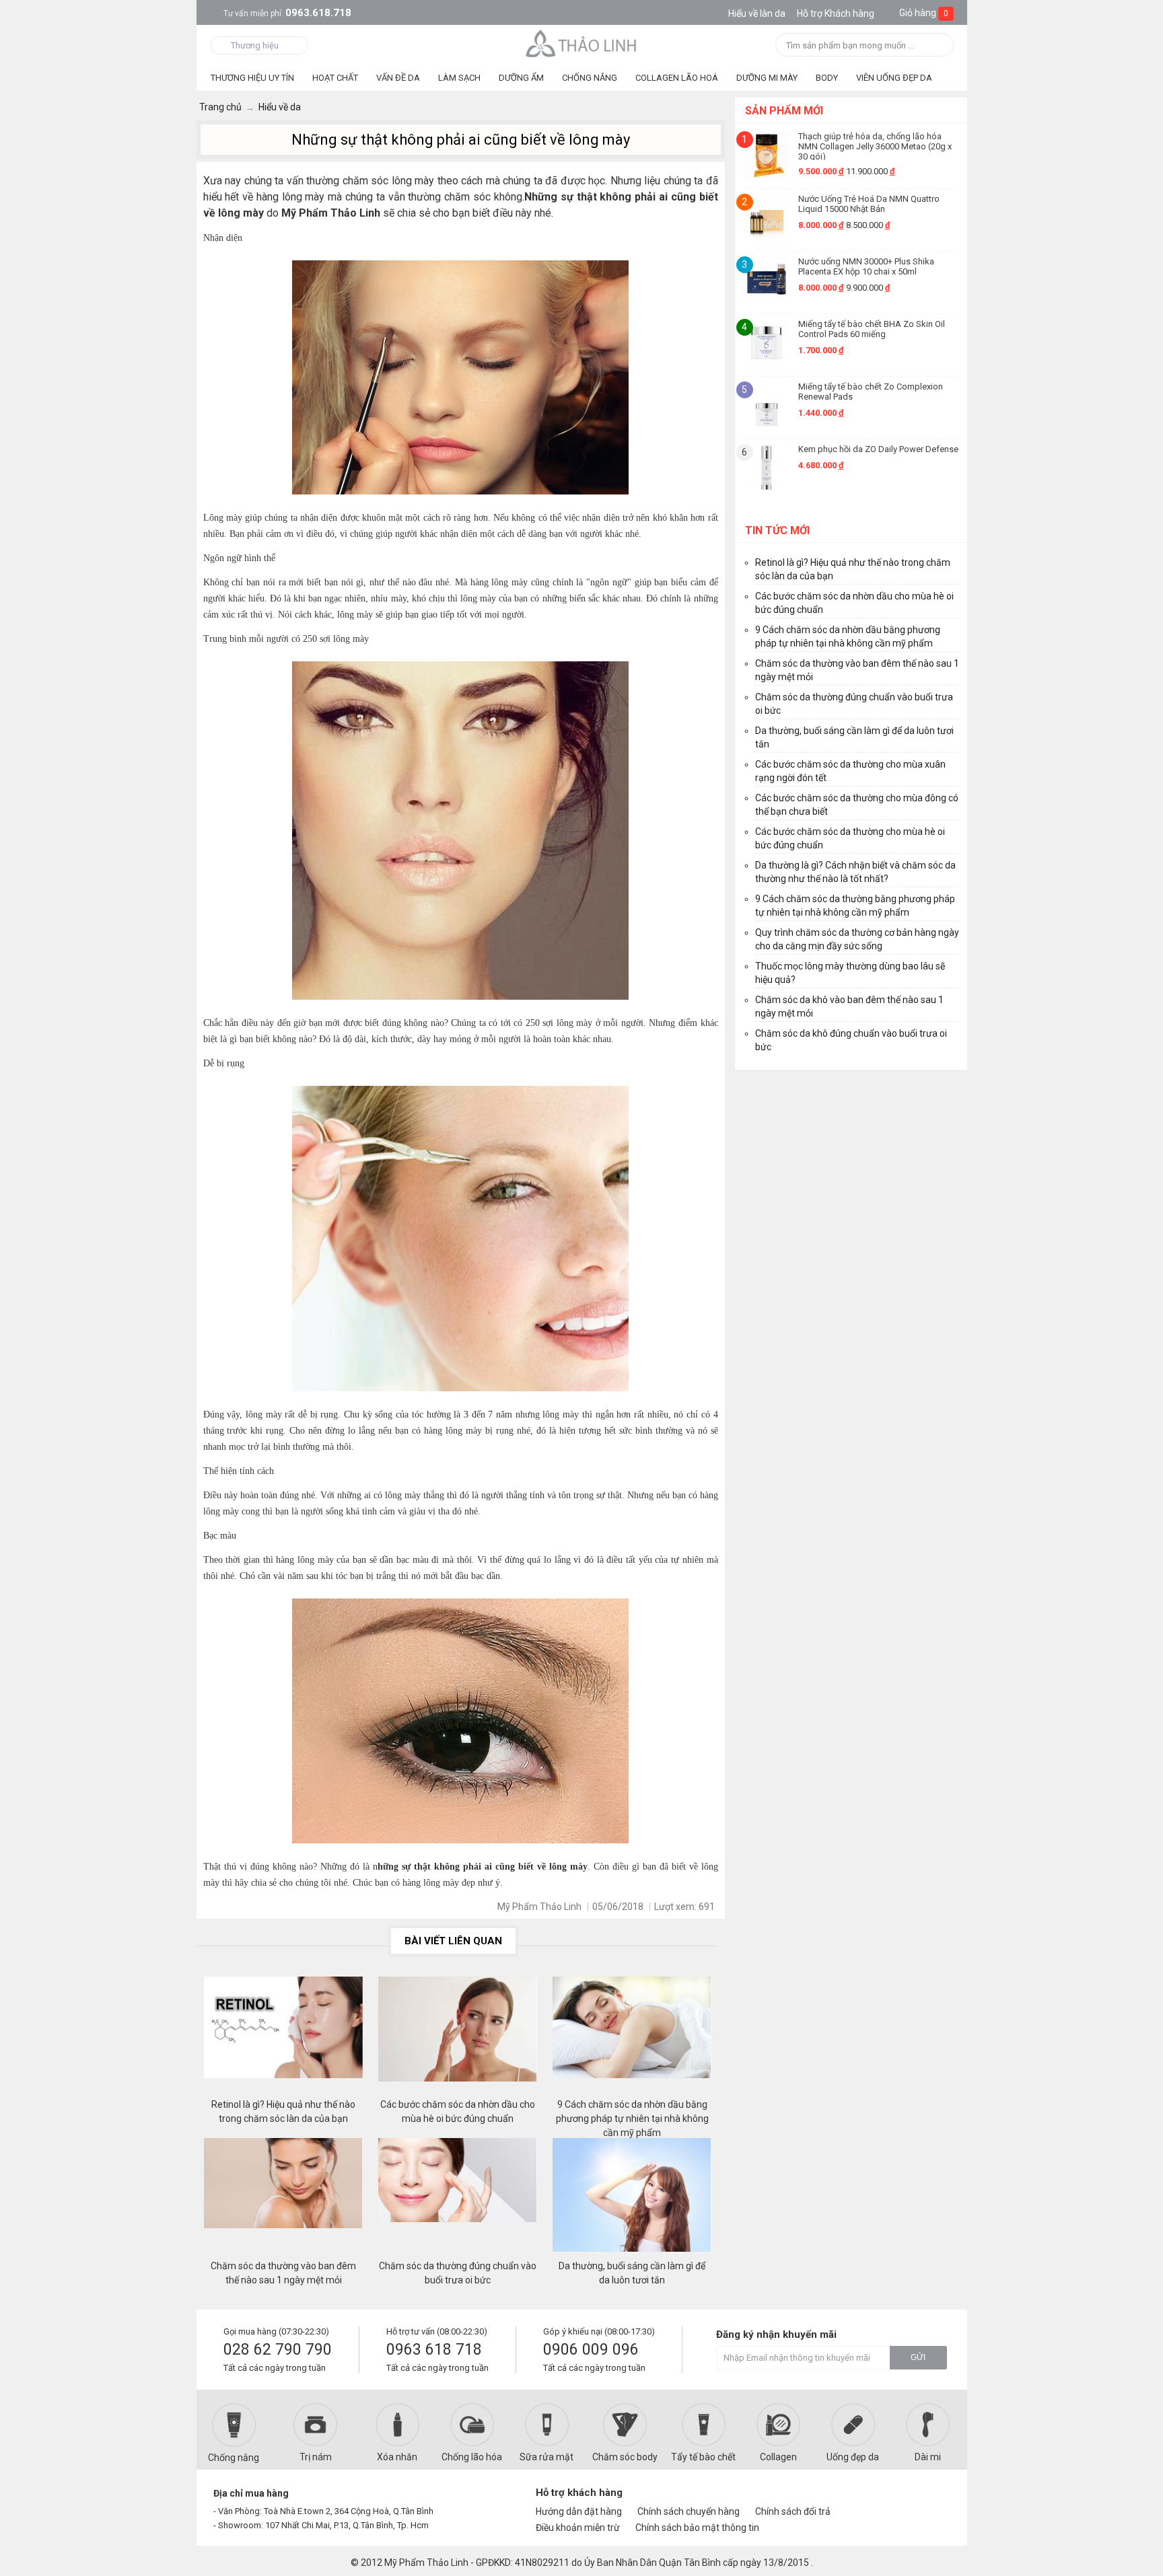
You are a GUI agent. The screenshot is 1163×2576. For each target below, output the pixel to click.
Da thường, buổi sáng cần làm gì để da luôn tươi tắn (632, 2273)
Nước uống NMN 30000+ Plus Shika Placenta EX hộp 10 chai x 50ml (866, 266)
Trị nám (316, 2457)
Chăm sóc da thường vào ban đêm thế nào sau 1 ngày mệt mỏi (283, 2273)
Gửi (918, 2357)
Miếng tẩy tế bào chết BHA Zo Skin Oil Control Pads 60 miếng (872, 329)
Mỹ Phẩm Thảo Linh (426, 2563)
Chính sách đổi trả (793, 2511)
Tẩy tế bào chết (703, 2457)
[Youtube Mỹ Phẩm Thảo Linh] (910, 2499)
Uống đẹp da (853, 2457)
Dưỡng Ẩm (521, 78)
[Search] (939, 46)
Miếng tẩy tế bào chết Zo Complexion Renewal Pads (871, 392)
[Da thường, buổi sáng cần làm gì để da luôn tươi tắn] (632, 2199)
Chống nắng (234, 2458)
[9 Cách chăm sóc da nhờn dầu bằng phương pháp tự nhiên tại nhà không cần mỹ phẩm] (632, 2037)
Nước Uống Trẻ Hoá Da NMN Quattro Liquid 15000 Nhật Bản (869, 204)
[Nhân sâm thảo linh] (582, 43)
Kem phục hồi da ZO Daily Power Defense (878, 449)
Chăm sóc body (625, 2457)
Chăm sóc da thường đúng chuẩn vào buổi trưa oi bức (458, 2273)
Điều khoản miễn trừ (578, 2528)
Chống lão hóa (472, 2457)
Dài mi (928, 2457)
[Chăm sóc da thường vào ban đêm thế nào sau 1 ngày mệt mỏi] (283, 2199)
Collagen (778, 2457)
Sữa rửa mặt (547, 2457)
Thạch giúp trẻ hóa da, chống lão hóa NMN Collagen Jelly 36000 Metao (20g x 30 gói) (875, 146)
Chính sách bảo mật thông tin (697, 2528)
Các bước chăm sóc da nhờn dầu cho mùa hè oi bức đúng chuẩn (458, 2111)
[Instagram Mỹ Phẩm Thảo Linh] (933, 2499)
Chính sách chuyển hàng (689, 2511)
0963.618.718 (287, 13)
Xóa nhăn (397, 2457)
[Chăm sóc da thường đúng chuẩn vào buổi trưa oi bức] (458, 2199)
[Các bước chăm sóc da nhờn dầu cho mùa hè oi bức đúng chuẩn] (458, 2037)
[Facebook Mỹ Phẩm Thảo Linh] (887, 2499)
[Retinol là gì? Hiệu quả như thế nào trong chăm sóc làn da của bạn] (283, 2037)
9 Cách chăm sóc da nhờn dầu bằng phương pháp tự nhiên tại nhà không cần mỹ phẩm (632, 2112)
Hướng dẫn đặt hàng (579, 2511)
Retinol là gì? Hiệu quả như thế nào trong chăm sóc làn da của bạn (283, 2111)
